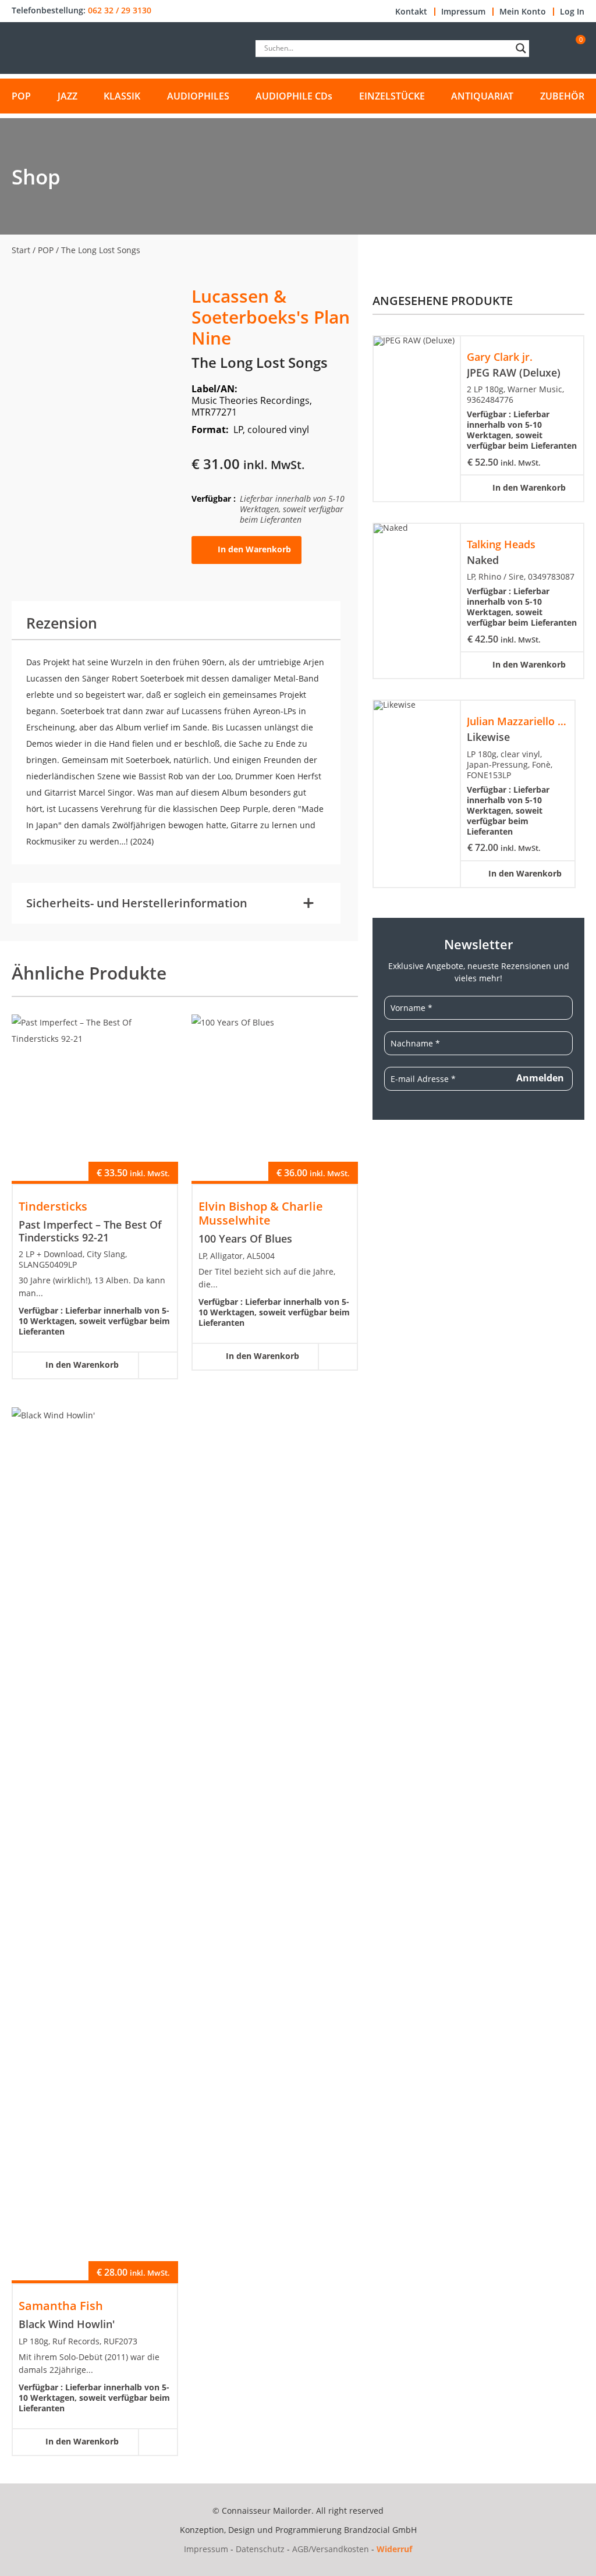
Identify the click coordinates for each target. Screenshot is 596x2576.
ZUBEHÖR (562, 96)
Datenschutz (260, 2549)
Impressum (463, 12)
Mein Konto (523, 12)
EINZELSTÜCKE (392, 96)
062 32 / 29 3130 (120, 10)
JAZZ (68, 96)
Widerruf (394, 2549)
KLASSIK (122, 96)
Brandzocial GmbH (380, 2530)
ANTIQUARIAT (482, 96)
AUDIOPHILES (198, 96)
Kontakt (411, 12)
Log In (572, 12)
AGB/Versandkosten (331, 2549)
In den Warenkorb (254, 549)
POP (21, 96)
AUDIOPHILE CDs (294, 96)
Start (21, 250)
